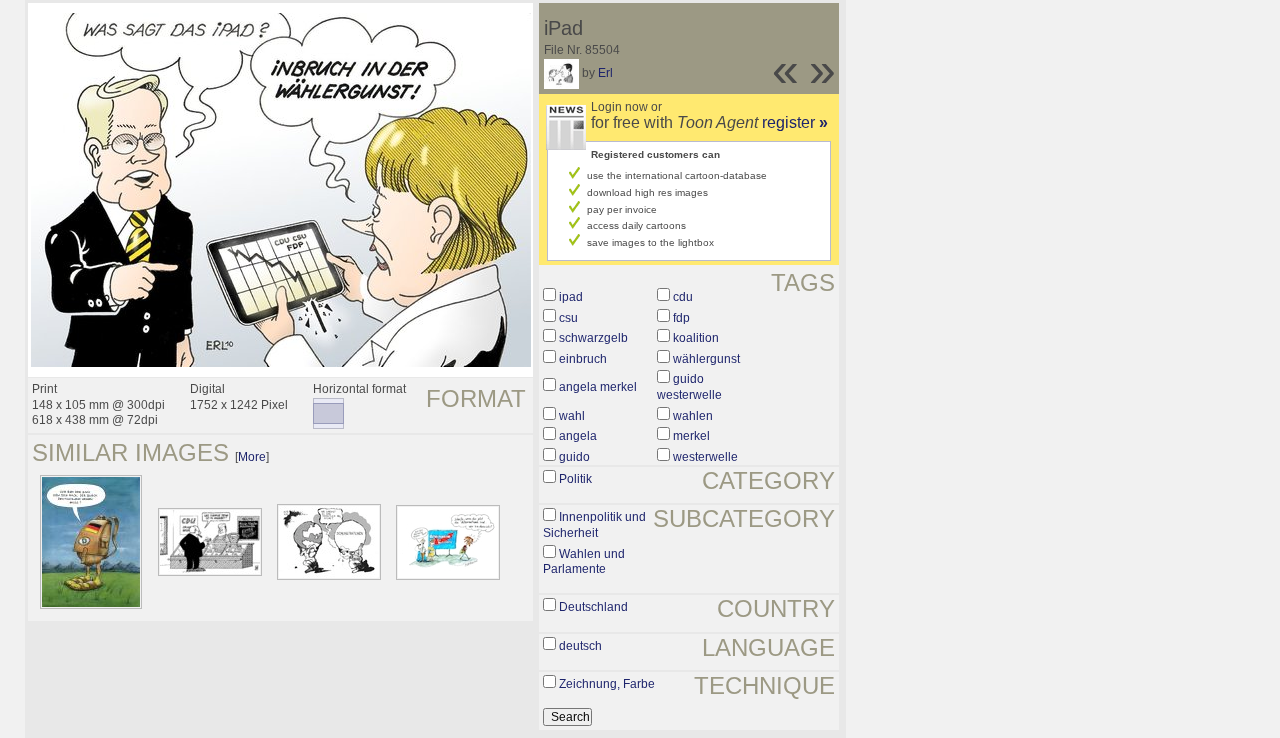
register (795, 122)
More (252, 457)
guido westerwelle (689, 387)
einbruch (583, 359)
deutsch (580, 646)
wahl (572, 416)
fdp (681, 318)
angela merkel (598, 387)
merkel (691, 436)
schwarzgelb (593, 338)
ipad (571, 297)
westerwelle (705, 457)
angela (578, 436)
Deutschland (593, 607)
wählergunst (706, 359)
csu (568, 318)
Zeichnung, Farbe (607, 684)
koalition (696, 338)
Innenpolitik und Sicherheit (594, 525)
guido (574, 457)
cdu (683, 297)
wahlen (693, 416)
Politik (575, 479)
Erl (605, 73)
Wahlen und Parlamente (584, 562)
